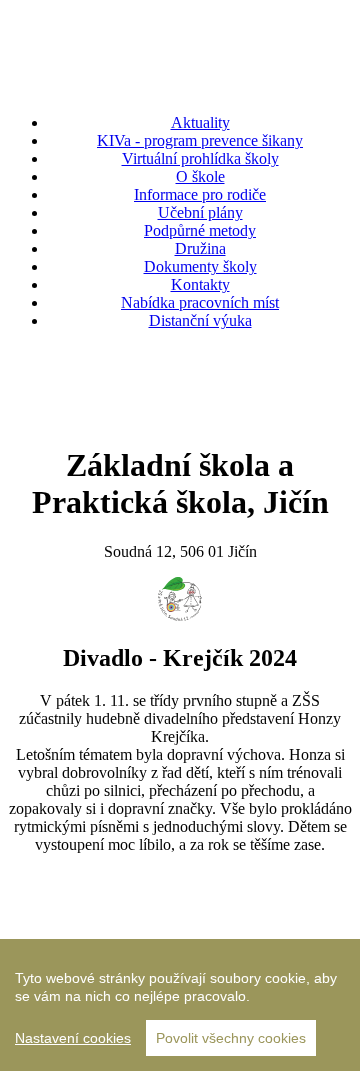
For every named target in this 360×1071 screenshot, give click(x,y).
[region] (180, 1005)
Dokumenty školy (200, 266)
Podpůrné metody (200, 230)
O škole (200, 176)
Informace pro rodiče (200, 194)
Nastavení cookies (73, 1038)
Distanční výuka (200, 320)
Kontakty (200, 284)
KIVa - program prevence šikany (200, 140)
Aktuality (200, 122)
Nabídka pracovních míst (200, 302)
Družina (200, 248)
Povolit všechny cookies (231, 1038)
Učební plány (200, 212)
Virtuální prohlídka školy (200, 158)
